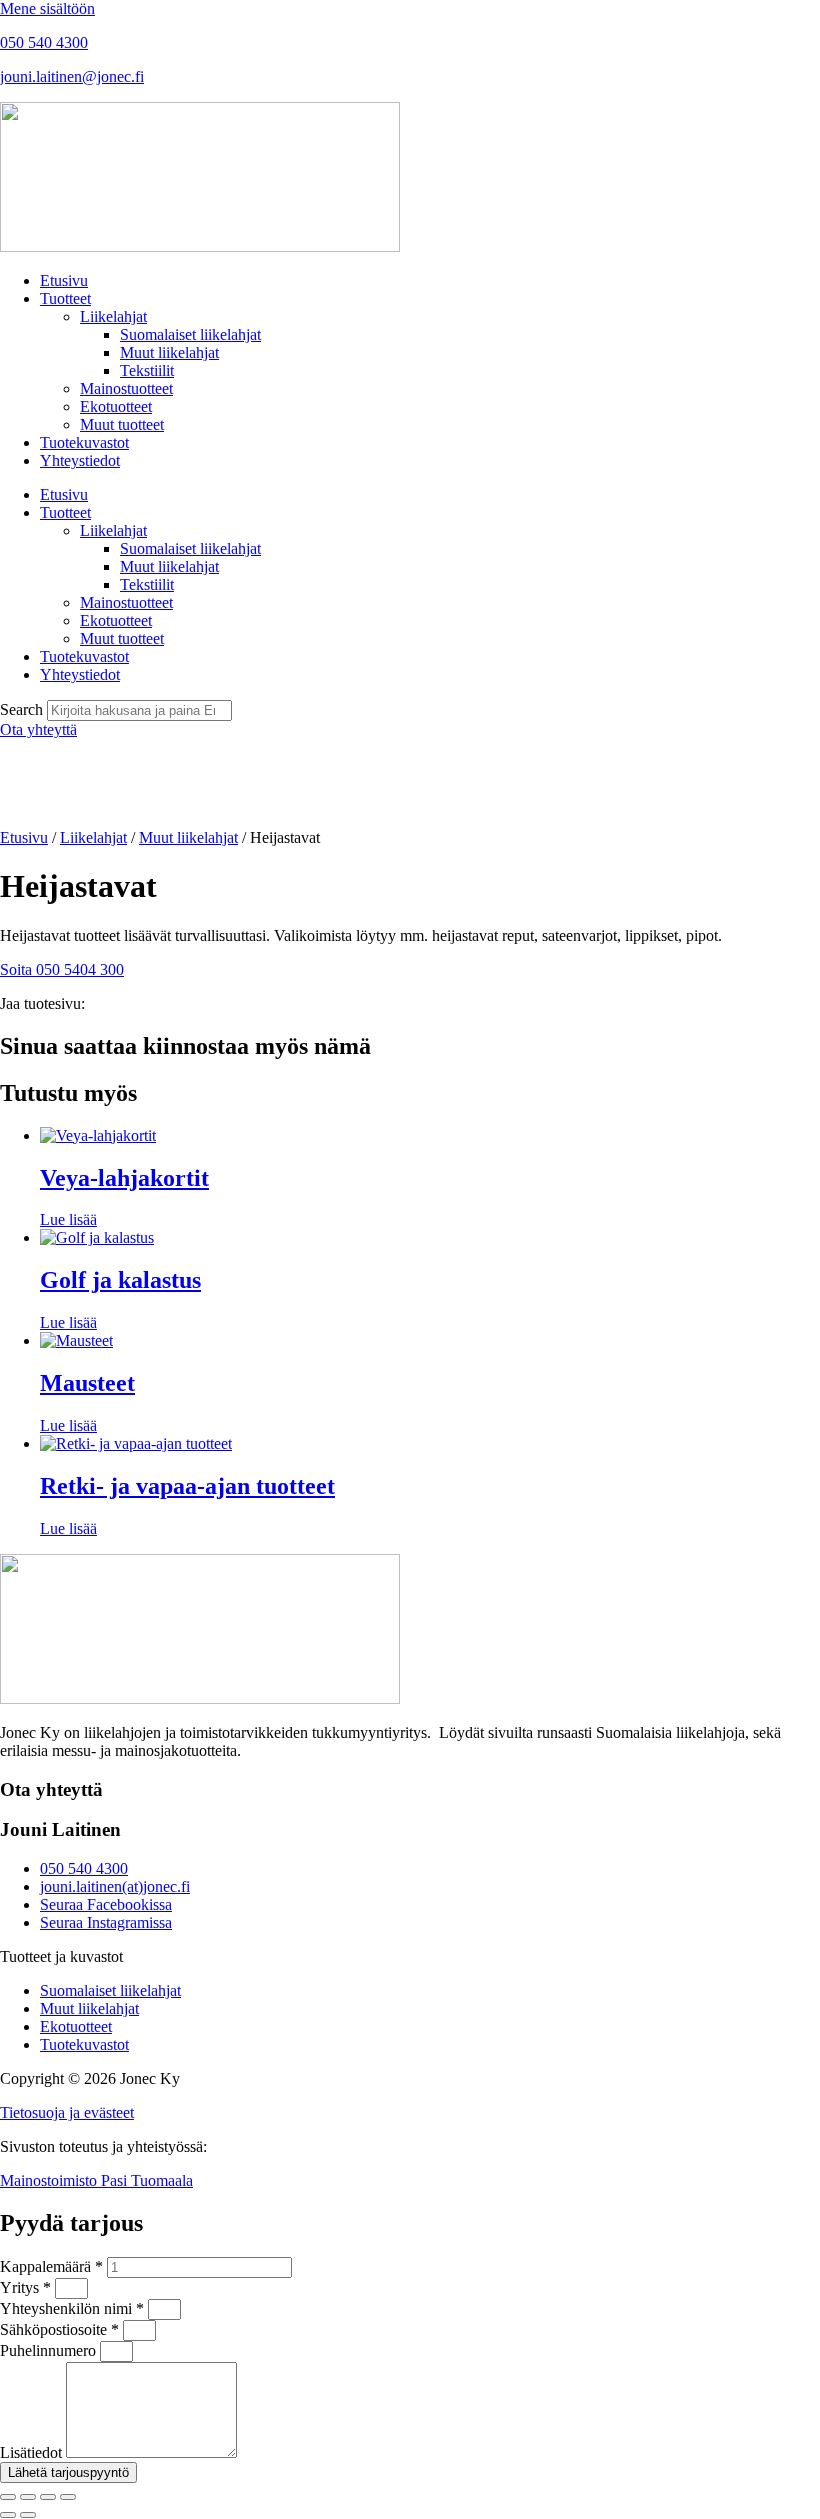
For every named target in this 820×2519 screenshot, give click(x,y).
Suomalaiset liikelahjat (190, 334)
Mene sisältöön (47, 8)
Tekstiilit (147, 370)
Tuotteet (65, 298)
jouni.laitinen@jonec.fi (72, 76)
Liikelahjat (113, 316)
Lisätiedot (33, 2452)
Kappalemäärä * (53, 2266)
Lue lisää (68, 1219)
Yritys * (27, 2287)
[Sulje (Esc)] (68, 2497)
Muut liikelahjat (169, 352)
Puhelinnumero (50, 2350)
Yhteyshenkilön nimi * (74, 2308)
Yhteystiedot (80, 460)
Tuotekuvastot (84, 442)
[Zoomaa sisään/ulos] (8, 2497)
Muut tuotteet (122, 424)
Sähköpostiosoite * (61, 2329)
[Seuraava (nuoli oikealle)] (28, 2515)
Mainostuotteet (126, 388)
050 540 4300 (44, 42)
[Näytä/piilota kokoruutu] (28, 2497)
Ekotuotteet (116, 406)
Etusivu (64, 280)
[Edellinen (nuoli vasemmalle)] (8, 2515)
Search (21, 709)
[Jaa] (48, 2497)
